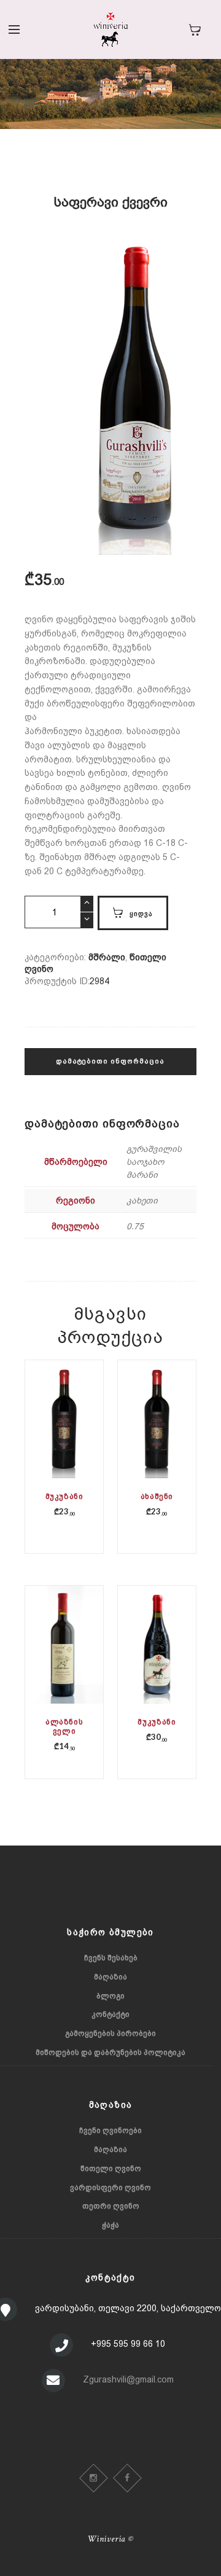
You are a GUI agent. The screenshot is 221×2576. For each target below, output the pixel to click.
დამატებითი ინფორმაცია (110, 1061)
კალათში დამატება (65, 1441)
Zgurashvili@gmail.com (128, 2379)
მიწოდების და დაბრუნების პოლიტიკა (110, 2053)
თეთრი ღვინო (111, 2206)
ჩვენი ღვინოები (110, 2131)
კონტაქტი (110, 2014)
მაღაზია (110, 1977)
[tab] (110, 1068)
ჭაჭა (110, 2225)
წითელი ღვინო (111, 2169)
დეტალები (64, 1432)
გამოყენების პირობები (110, 2034)
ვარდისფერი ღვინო (110, 2188)
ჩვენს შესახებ (111, 1958)
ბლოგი (110, 1996)
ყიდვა (141, 913)
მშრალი (107, 957)
